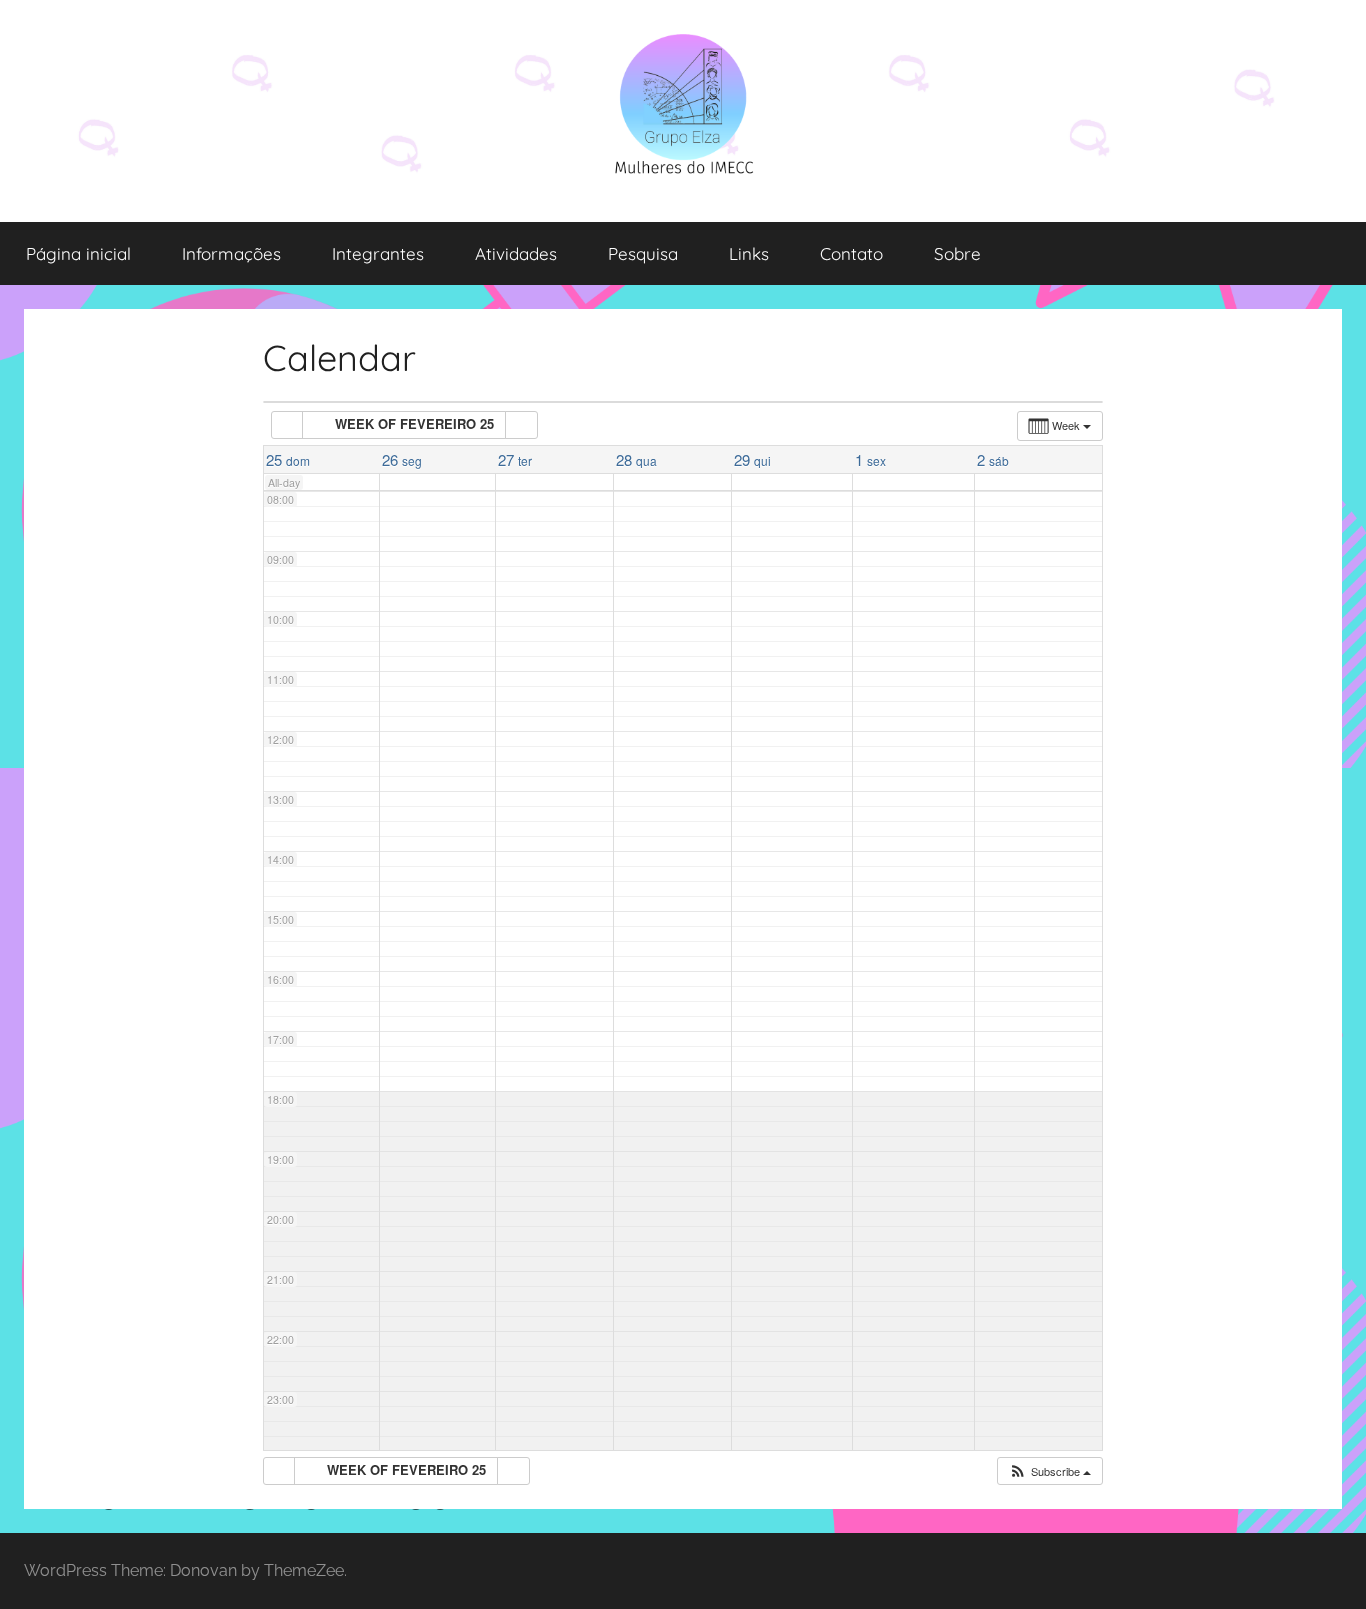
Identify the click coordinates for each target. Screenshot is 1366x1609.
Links (749, 253)
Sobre (957, 253)
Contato (851, 253)
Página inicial (78, 253)
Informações (231, 253)
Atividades (516, 253)
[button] (1049, 1471)
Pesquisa (643, 253)
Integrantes (378, 253)
